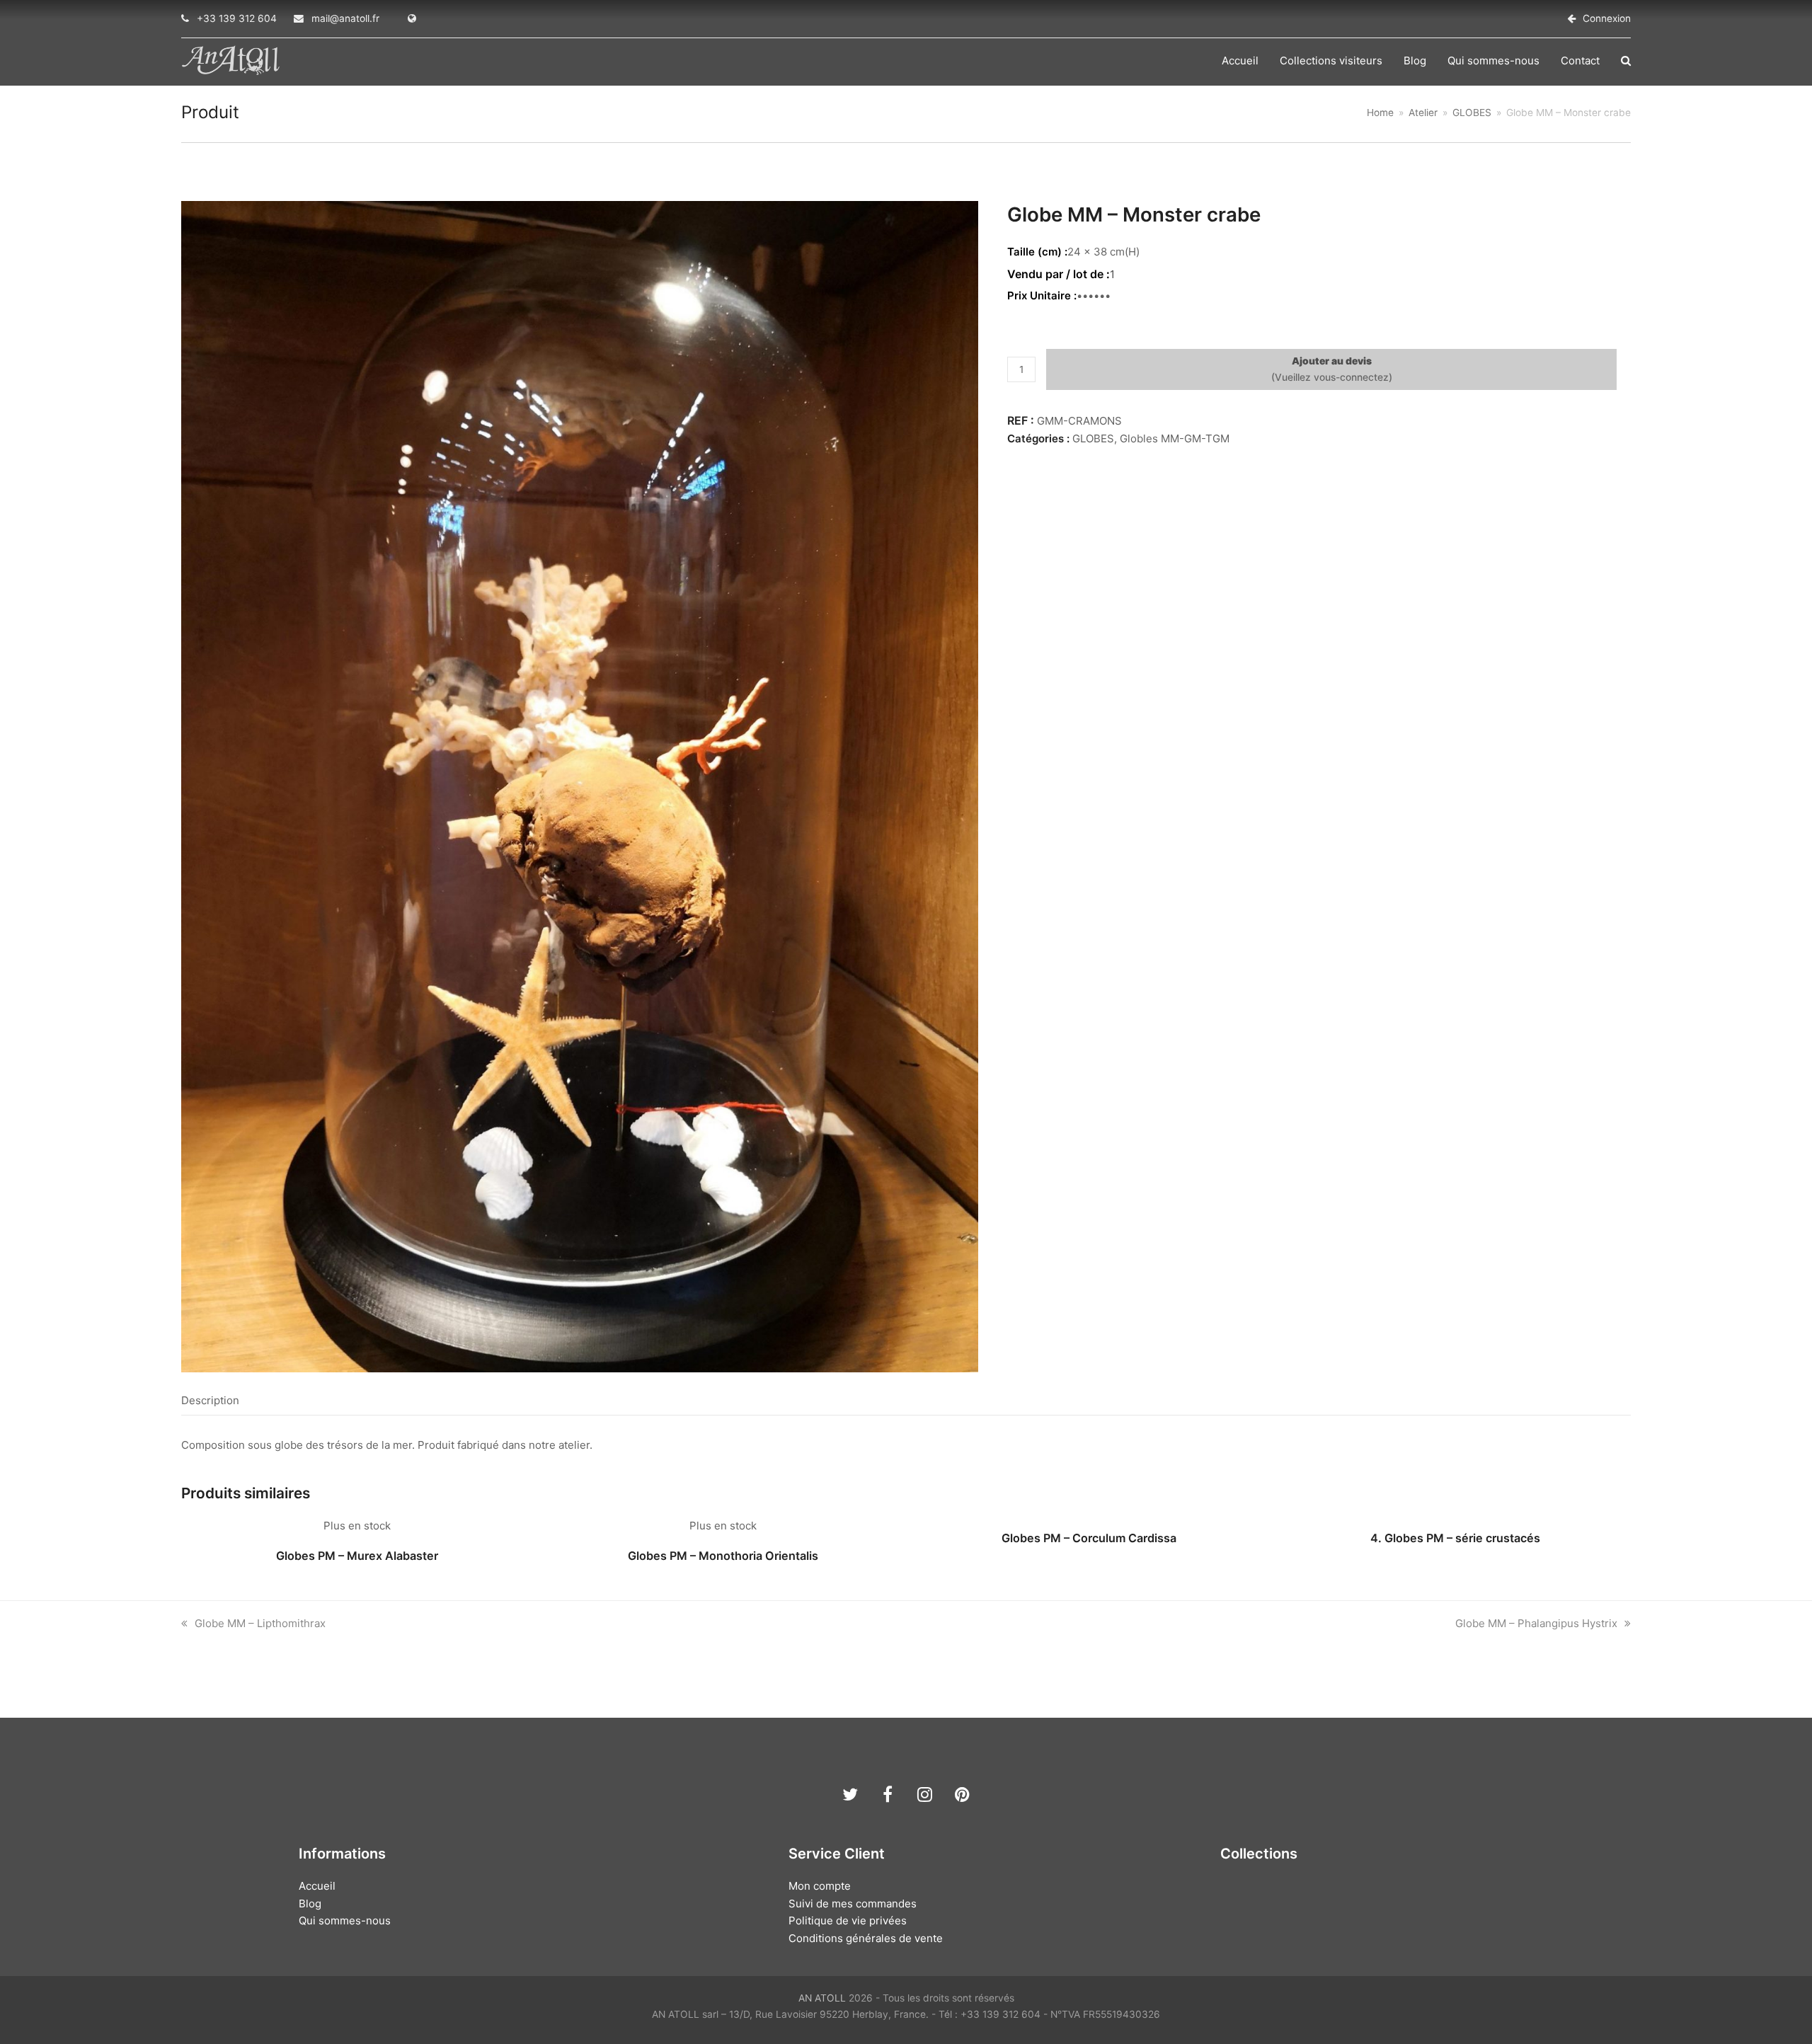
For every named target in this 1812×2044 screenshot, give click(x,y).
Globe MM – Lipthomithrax (260, 1623)
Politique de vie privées (848, 1920)
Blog (310, 1904)
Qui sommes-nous (345, 1920)
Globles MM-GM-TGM (1175, 438)
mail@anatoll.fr (345, 18)
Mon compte (820, 1886)
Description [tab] (210, 1400)
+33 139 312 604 (237, 18)
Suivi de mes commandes (853, 1904)
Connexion (1607, 18)
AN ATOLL (822, 1998)
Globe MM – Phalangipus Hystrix (1536, 1623)
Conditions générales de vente (866, 1938)
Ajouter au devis (1332, 361)
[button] (1626, 61)
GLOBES (1093, 438)
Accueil (317, 1886)
